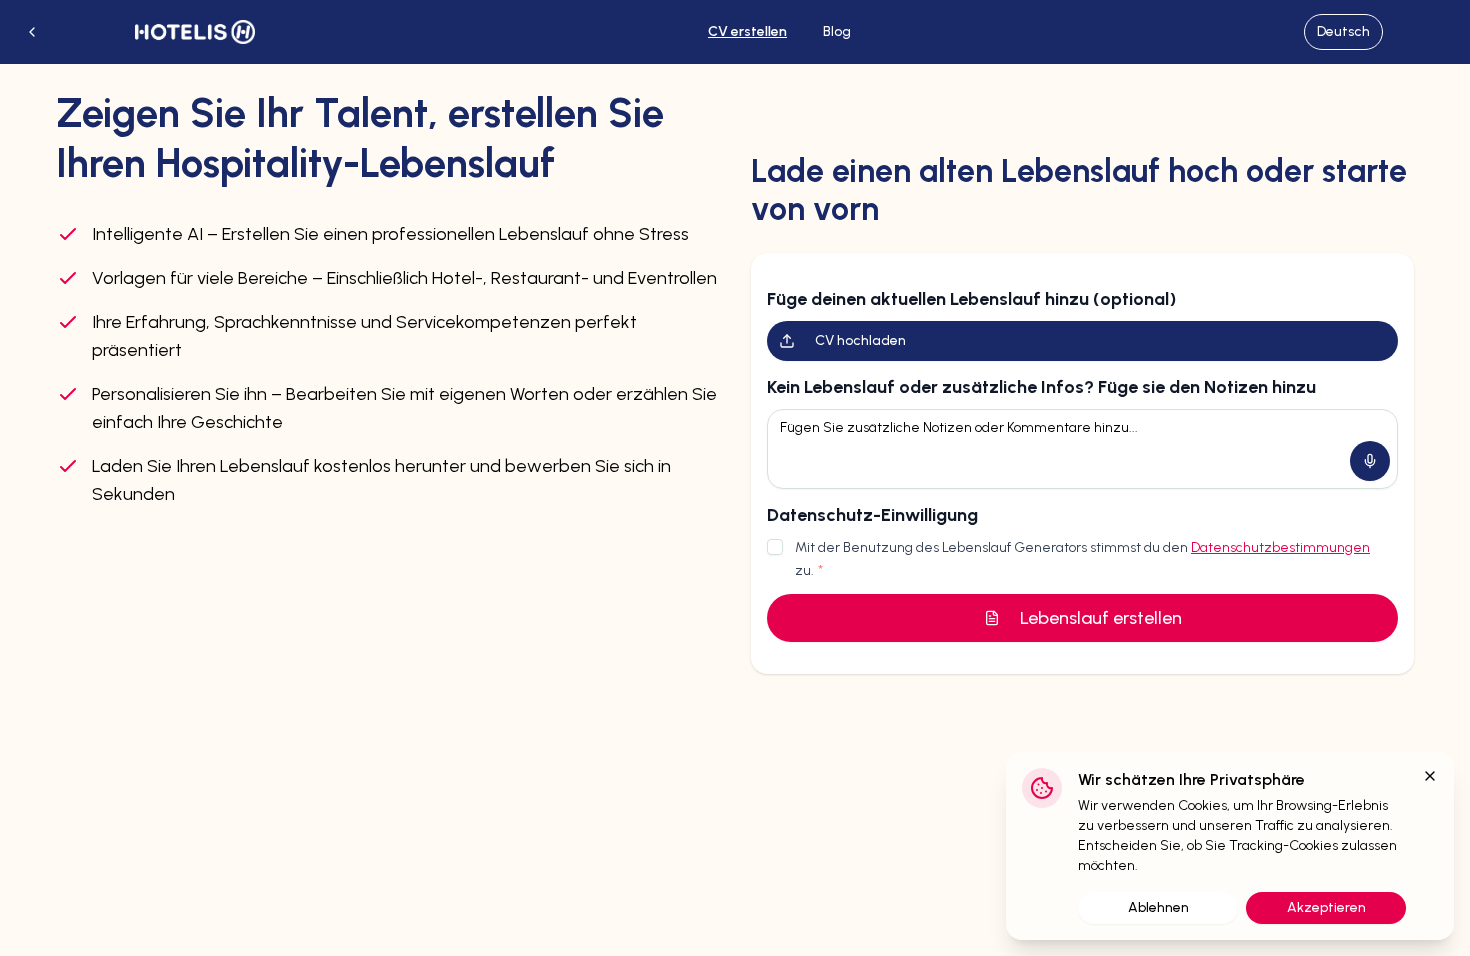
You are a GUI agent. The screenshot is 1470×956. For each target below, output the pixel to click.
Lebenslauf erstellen (1101, 618)
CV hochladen (860, 340)
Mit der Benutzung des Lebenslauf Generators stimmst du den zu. (1082, 559)
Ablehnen (1158, 907)
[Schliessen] (1430, 776)
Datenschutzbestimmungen (1280, 547)
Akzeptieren (1326, 907)
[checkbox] (775, 547)
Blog (837, 31)
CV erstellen (747, 31)
